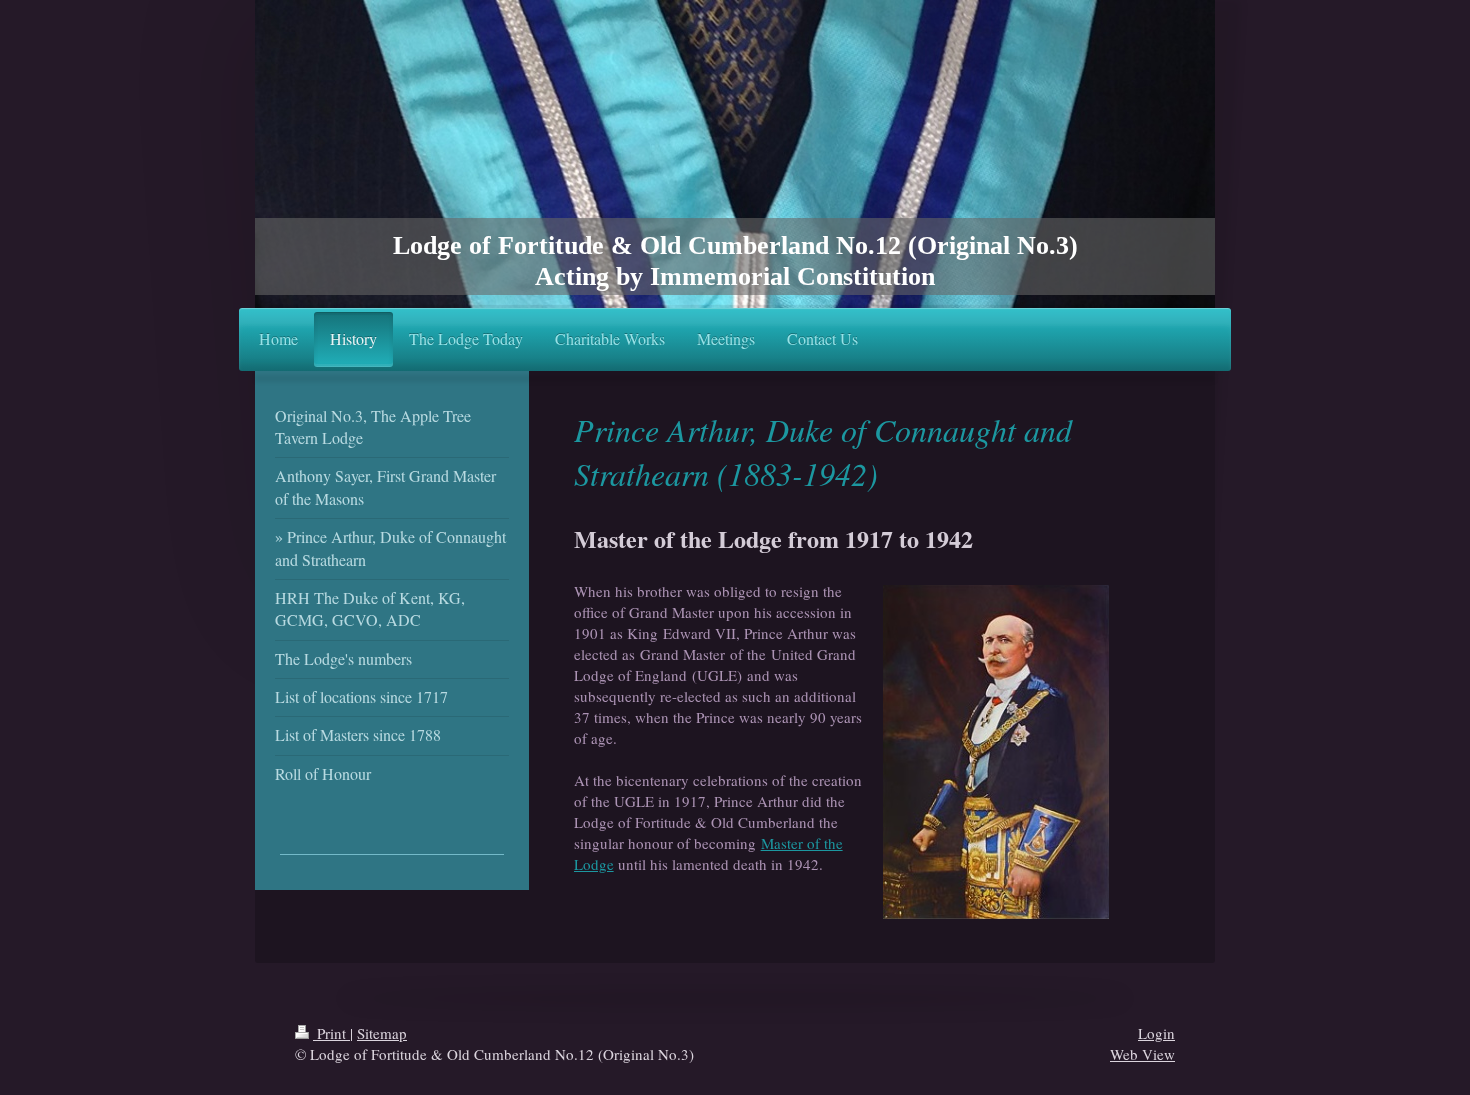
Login (1156, 1033)
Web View (1142, 1054)
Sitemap (382, 1033)
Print (331, 1033)
